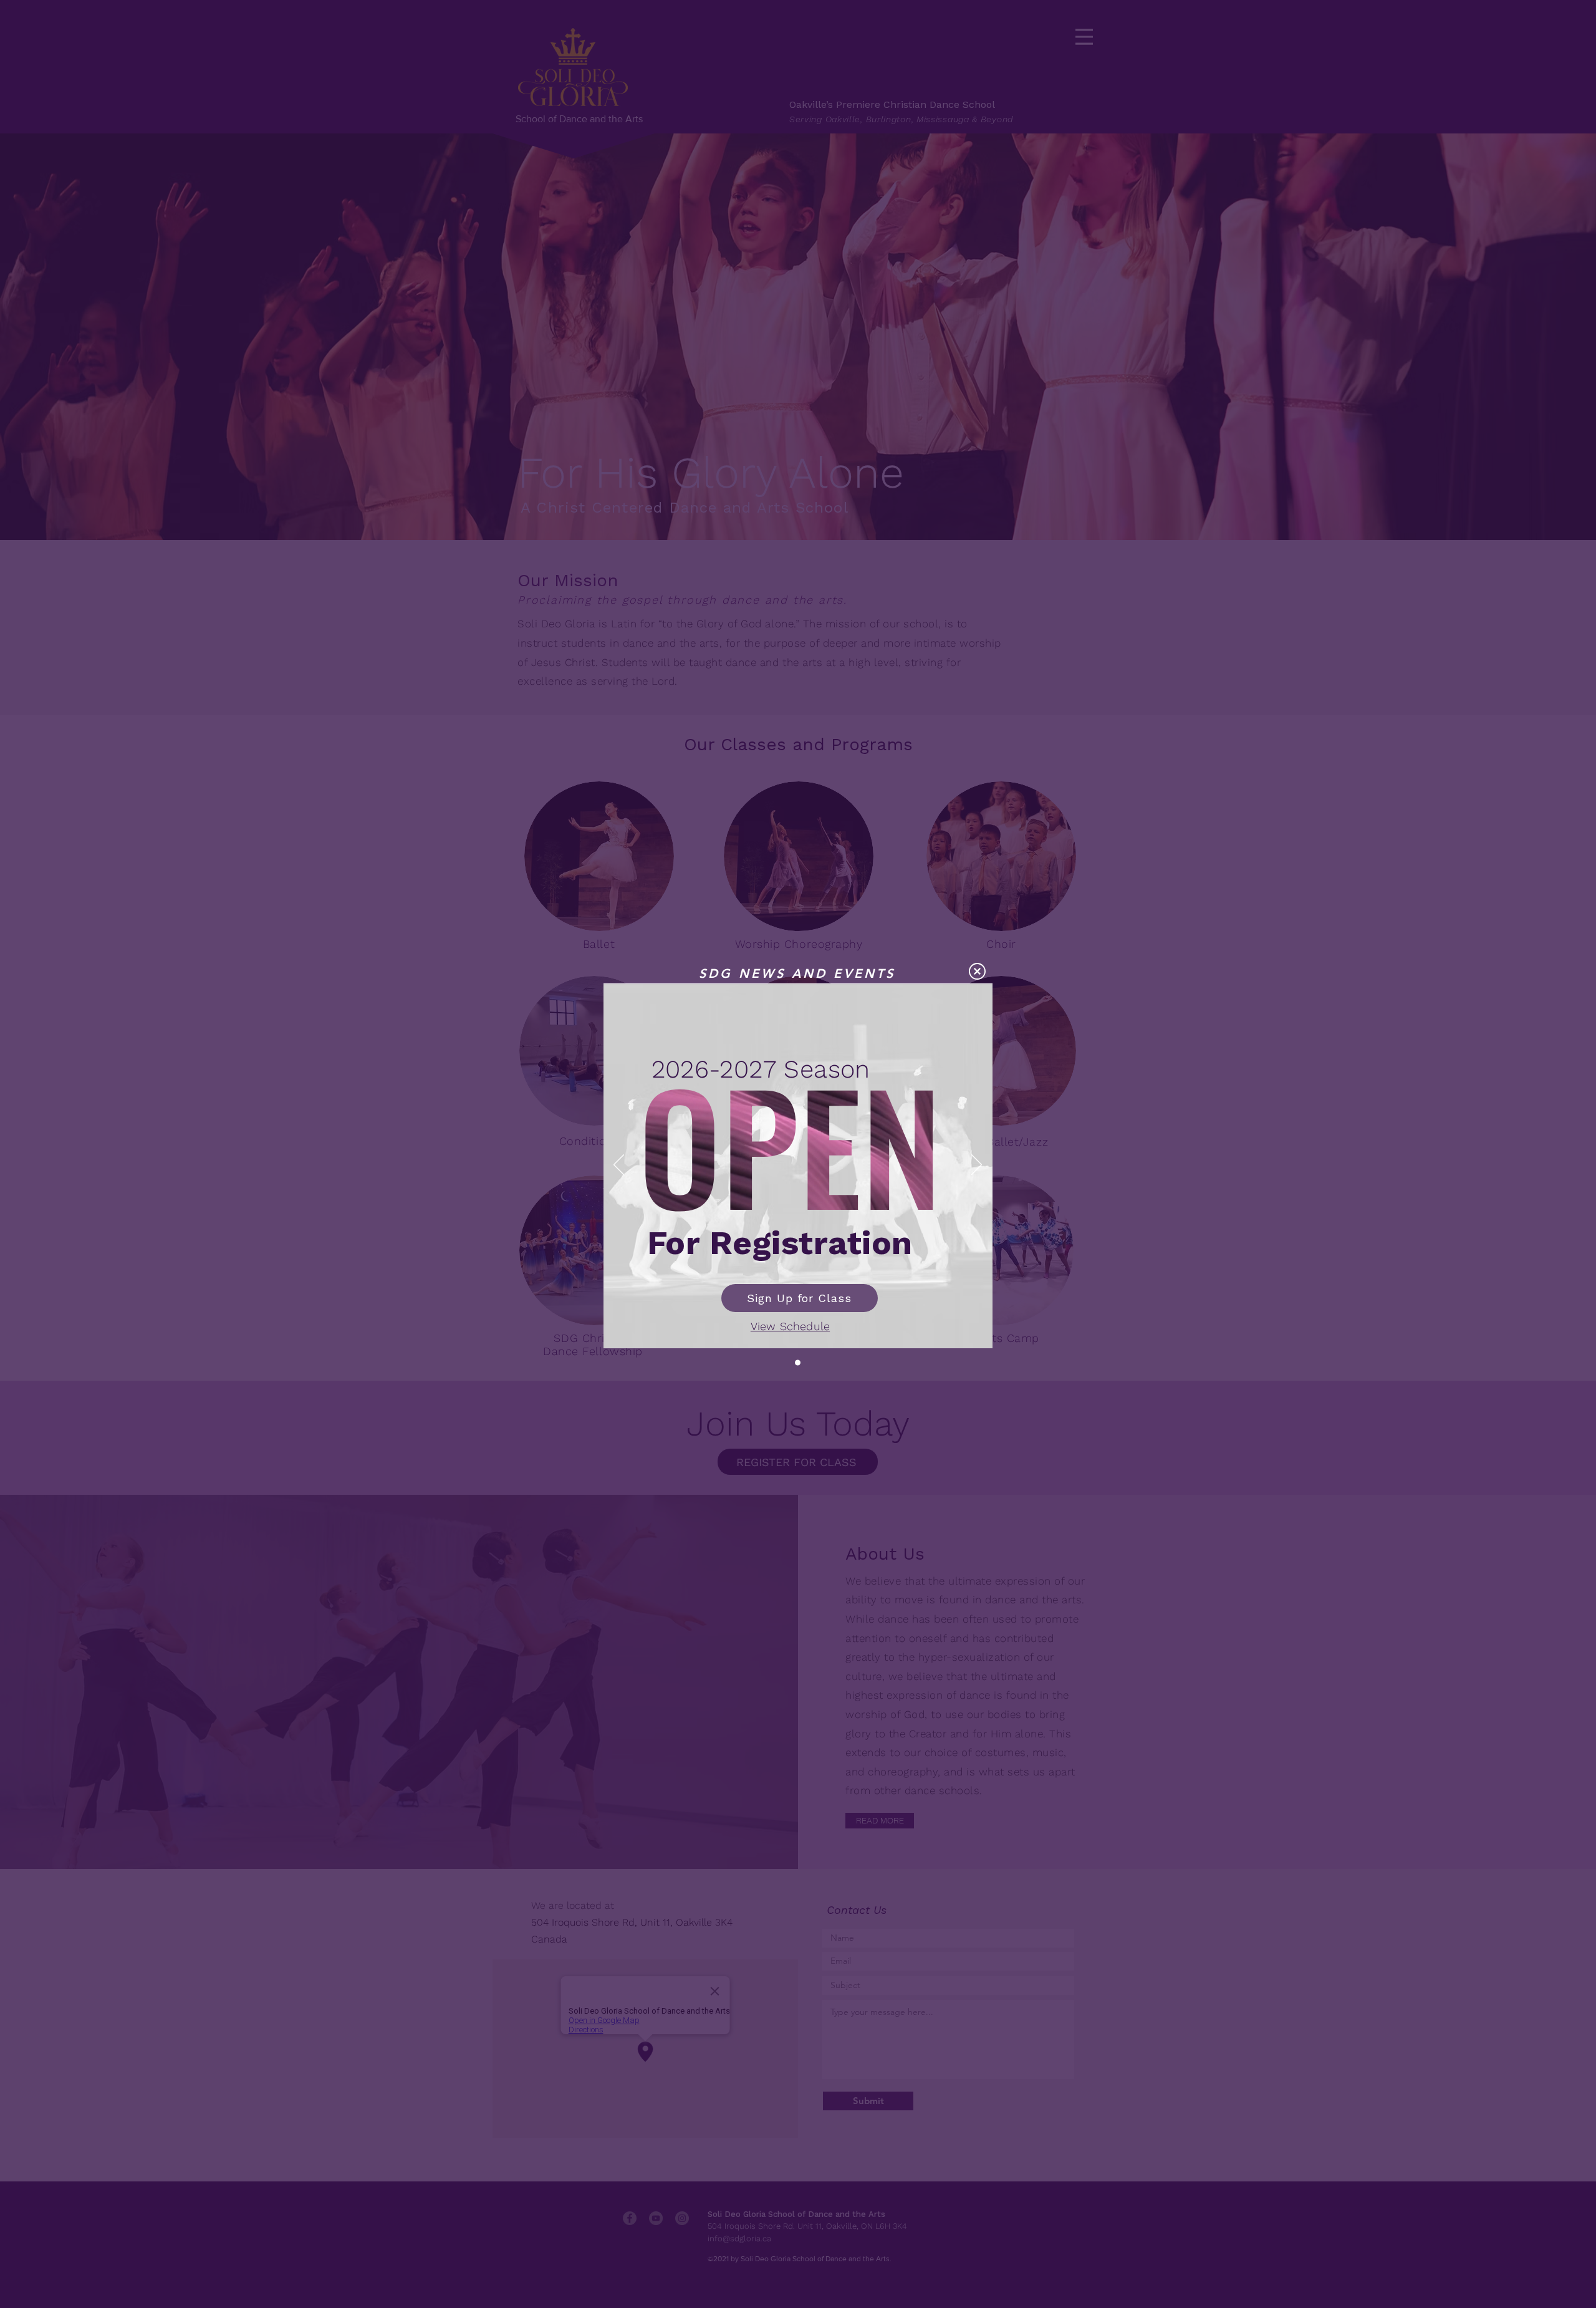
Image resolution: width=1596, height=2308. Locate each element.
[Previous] (619, 1166)
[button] (977, 971)
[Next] (977, 1166)
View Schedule (790, 1326)
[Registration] (798, 1362)
